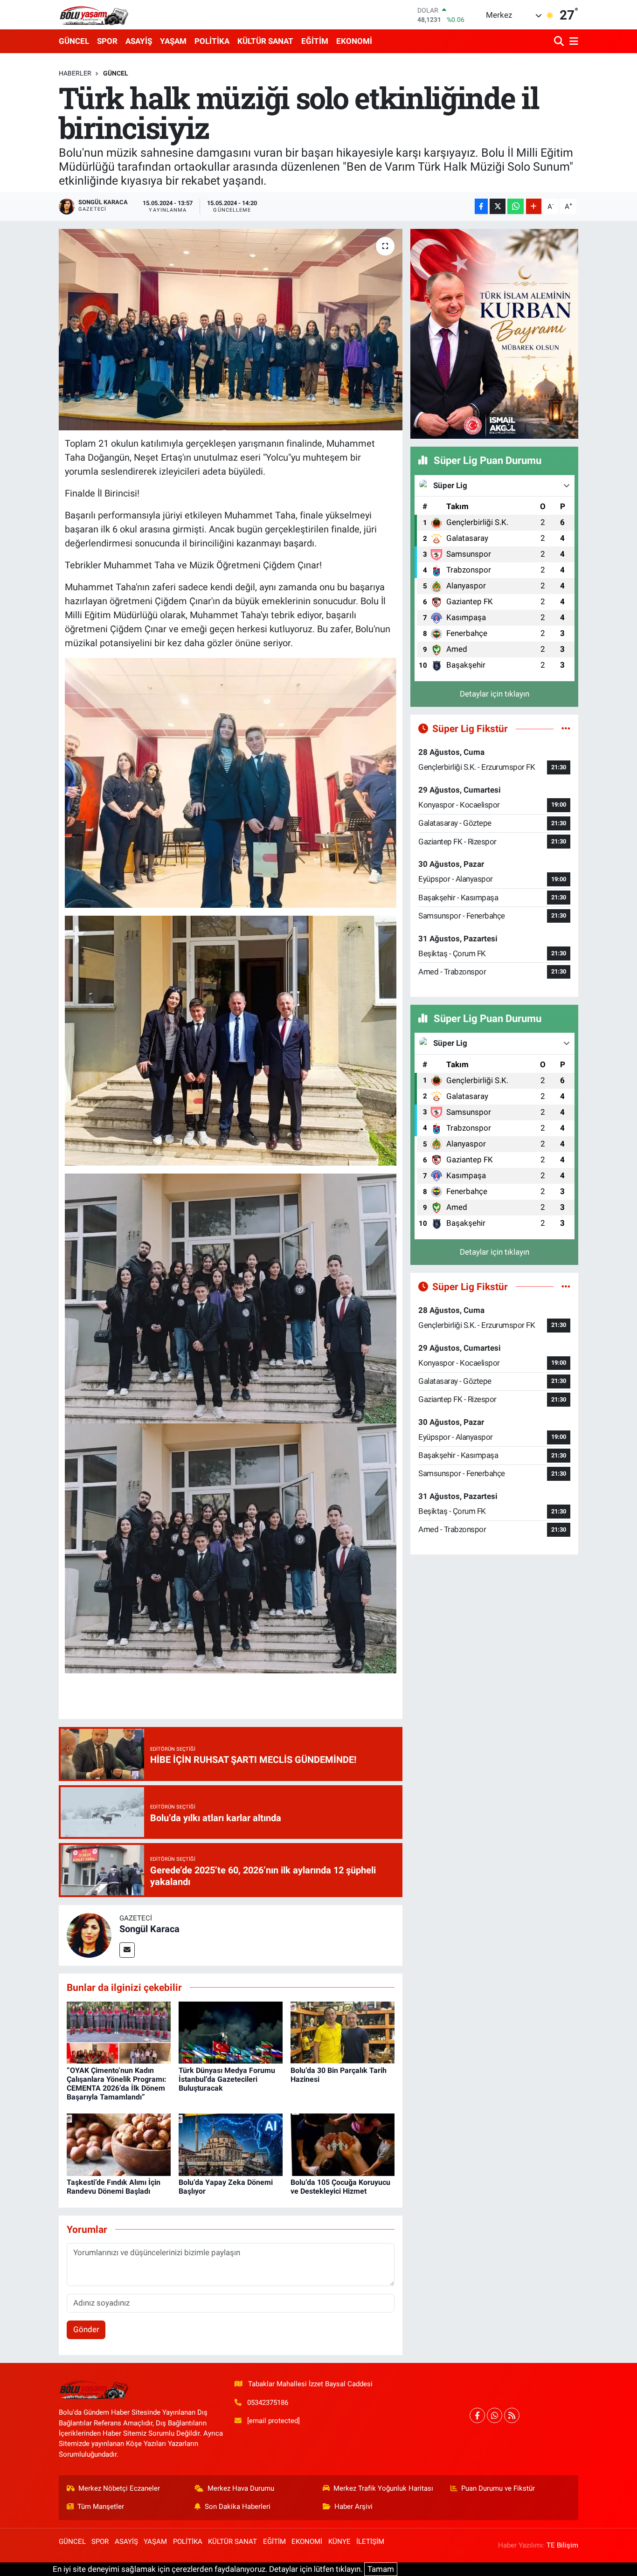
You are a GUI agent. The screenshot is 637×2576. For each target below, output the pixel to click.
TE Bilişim (562, 2545)
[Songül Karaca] (89, 1934)
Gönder (86, 2329)
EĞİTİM (315, 41)
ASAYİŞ (139, 41)
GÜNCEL (74, 41)
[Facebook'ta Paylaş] (481, 206)
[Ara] (560, 41)
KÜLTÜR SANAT (265, 41)
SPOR (107, 41)
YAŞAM (173, 41)
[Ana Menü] (572, 41)
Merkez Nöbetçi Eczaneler (119, 2488)
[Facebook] (477, 2415)
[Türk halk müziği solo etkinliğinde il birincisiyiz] (231, 330)
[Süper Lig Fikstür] (566, 728)
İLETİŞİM (370, 2541)
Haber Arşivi (353, 2507)
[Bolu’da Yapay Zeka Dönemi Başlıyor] (231, 2144)
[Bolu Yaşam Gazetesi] (94, 15)
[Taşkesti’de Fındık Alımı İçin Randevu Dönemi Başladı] (119, 2144)
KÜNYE (339, 2541)
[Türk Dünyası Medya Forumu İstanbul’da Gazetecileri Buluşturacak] (231, 2032)
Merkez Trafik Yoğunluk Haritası (383, 2488)
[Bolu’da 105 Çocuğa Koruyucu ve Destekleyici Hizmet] (343, 2144)
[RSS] (512, 2415)
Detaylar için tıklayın (495, 694)
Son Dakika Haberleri (238, 2507)
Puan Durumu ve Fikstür (498, 2488)
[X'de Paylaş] (498, 206)
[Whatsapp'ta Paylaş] (516, 206)
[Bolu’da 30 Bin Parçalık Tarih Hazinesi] (343, 2032)
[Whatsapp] (495, 2415)
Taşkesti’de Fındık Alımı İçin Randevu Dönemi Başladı (114, 2187)
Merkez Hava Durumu (241, 2488)
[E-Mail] (127, 1950)
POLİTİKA (212, 41)
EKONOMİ (354, 41)
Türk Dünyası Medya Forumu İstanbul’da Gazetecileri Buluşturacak (227, 2079)
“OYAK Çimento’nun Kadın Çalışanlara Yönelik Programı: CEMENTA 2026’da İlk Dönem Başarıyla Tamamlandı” (117, 2084)
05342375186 (268, 2403)
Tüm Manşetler (101, 2507)
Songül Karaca (149, 1929)
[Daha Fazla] (534, 206)
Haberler (75, 73)
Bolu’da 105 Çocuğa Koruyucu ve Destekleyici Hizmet (340, 2187)
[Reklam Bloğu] (494, 333)
